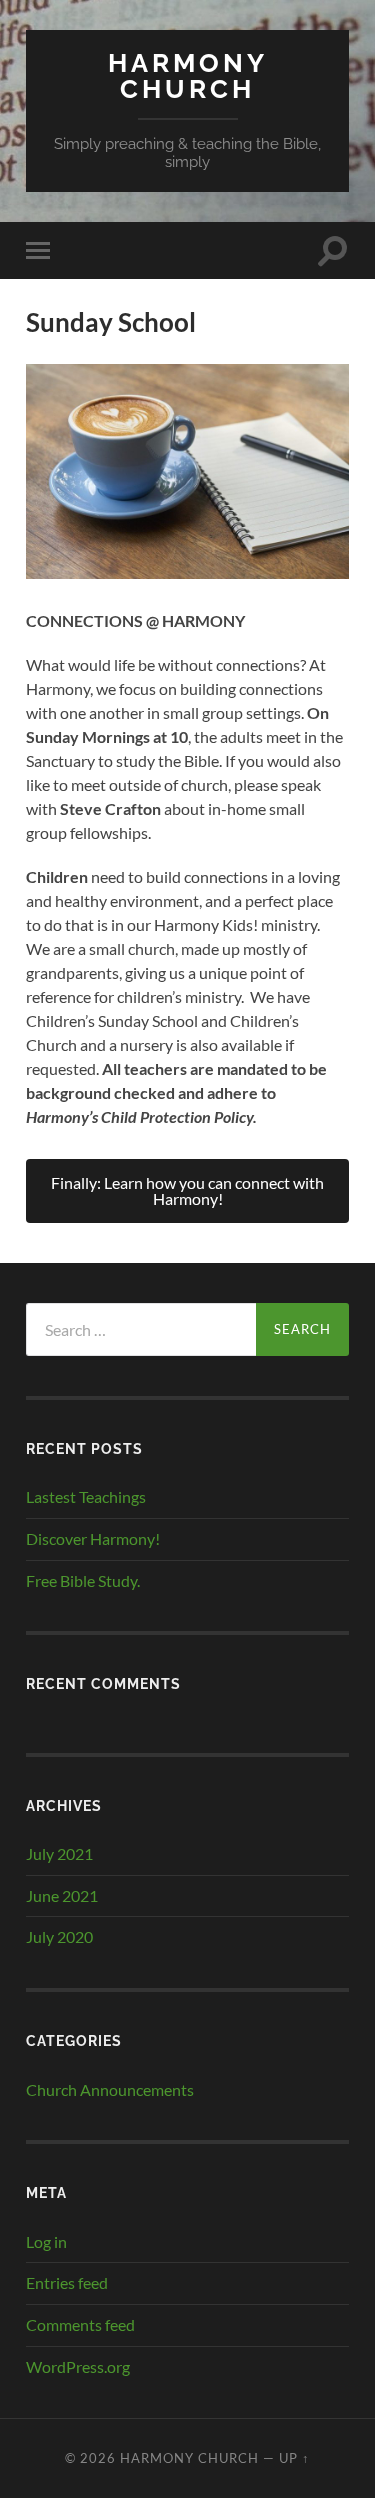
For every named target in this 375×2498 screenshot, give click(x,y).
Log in (46, 2241)
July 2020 (59, 1936)
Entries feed (67, 2282)
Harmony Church (188, 75)
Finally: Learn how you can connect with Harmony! (187, 1190)
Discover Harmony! (93, 1538)
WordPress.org (78, 2366)
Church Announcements (110, 2089)
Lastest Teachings (86, 1496)
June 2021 (62, 1895)
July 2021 (59, 1853)
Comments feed (80, 2324)
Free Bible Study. (83, 1580)
